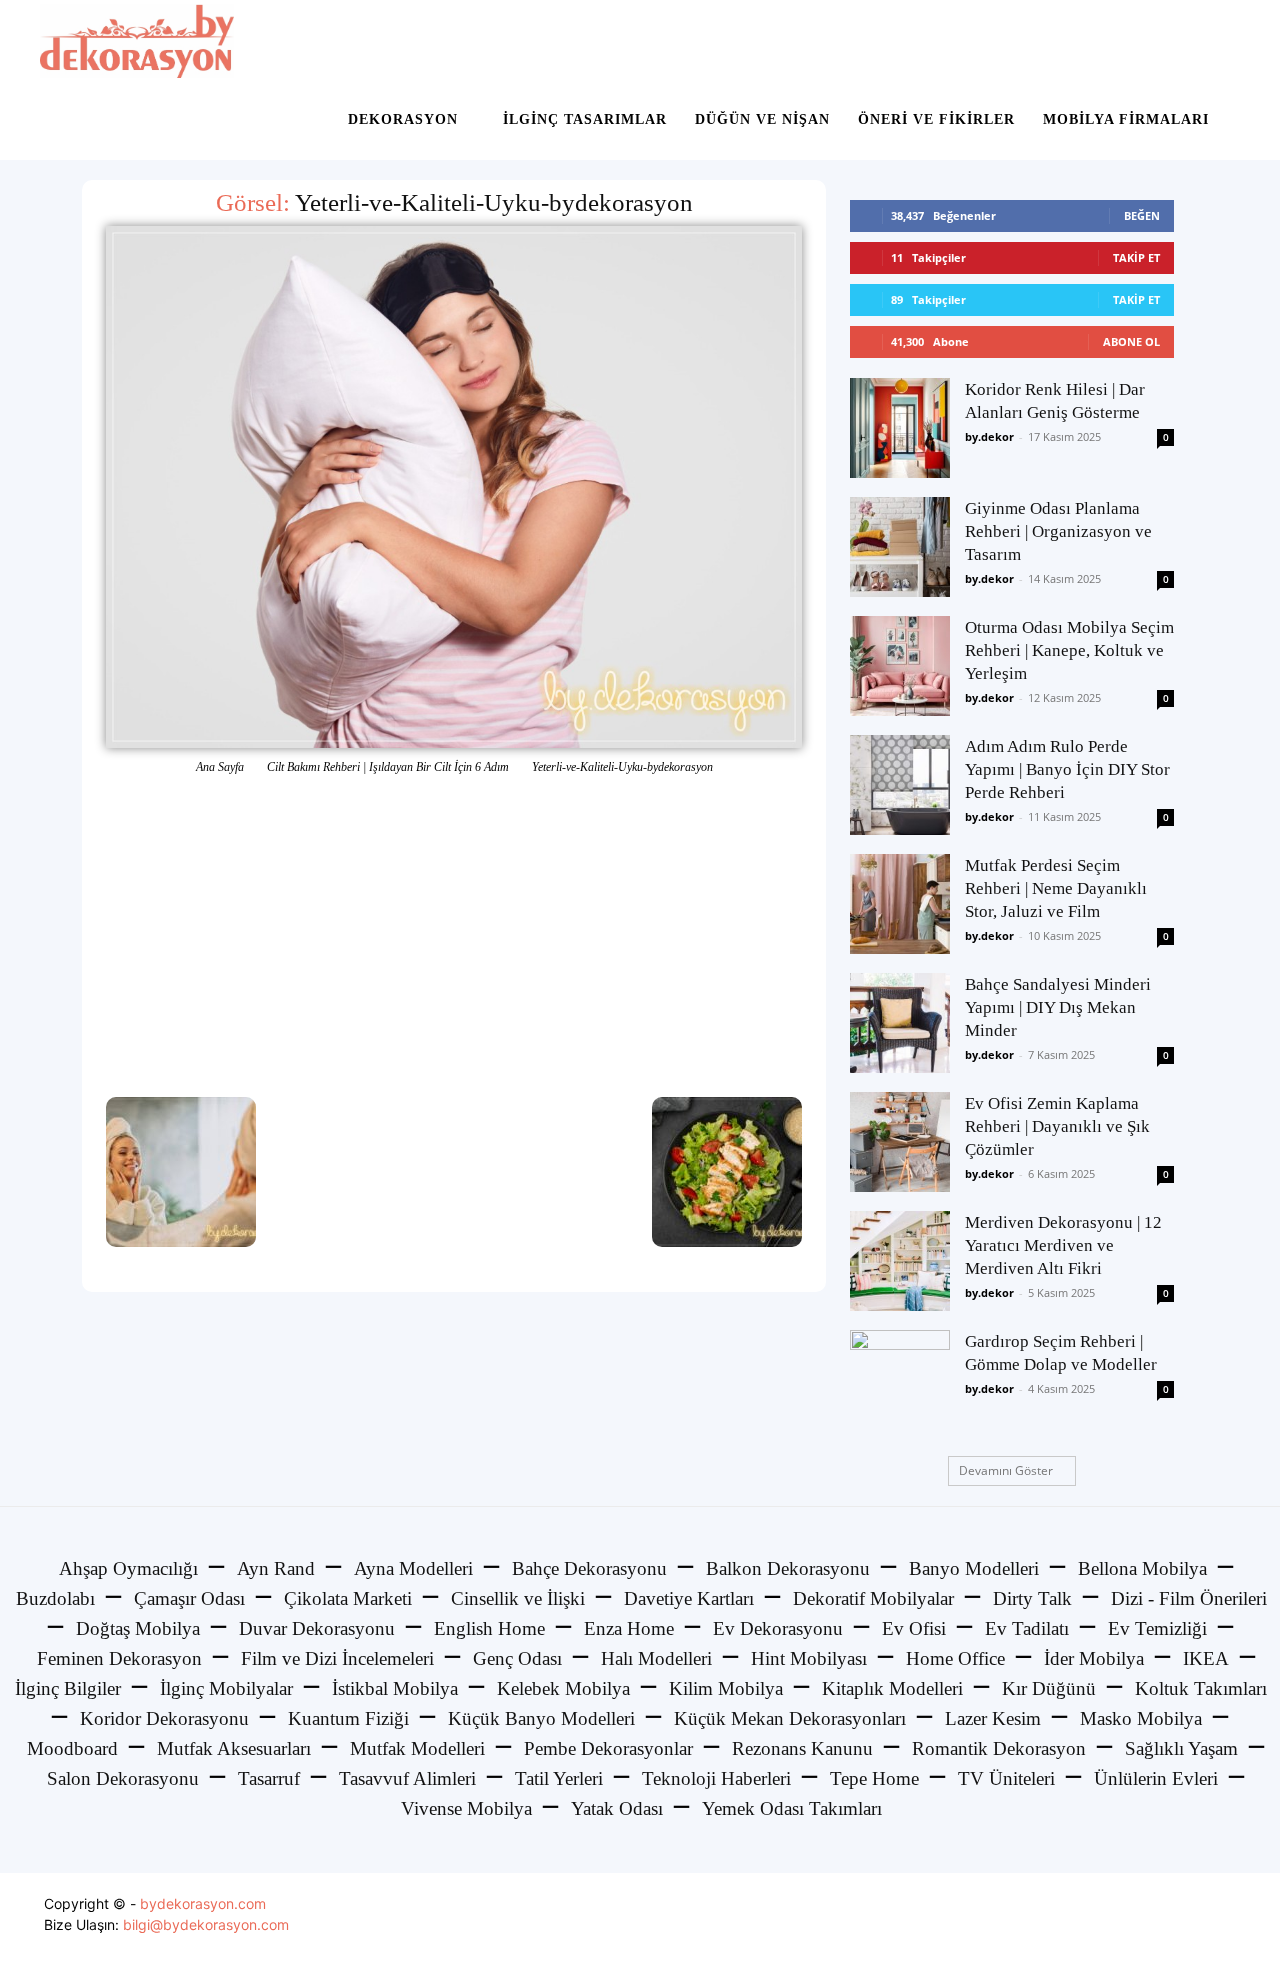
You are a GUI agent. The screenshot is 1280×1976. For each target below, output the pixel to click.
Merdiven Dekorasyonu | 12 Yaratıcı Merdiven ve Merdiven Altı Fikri (1063, 1245)
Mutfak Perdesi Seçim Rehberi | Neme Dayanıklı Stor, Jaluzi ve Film (1056, 888)
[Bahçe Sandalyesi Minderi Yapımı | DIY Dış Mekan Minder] (900, 1023)
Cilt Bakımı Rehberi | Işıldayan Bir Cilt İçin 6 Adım (388, 767)
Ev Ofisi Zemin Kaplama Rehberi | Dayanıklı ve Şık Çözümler (1057, 1126)
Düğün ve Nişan (762, 119)
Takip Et (1136, 257)
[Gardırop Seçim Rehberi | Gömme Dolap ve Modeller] (900, 1380)
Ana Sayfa (220, 767)
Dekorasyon (403, 119)
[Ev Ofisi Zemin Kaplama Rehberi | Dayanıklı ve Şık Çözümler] (900, 1142)
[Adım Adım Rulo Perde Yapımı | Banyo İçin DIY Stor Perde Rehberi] (900, 785)
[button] (1216, 41)
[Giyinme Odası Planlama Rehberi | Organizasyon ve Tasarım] (900, 547)
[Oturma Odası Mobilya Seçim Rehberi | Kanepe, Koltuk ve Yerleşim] (900, 666)
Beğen (1142, 215)
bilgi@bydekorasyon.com (206, 1924)
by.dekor (989, 436)
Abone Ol (1131, 341)
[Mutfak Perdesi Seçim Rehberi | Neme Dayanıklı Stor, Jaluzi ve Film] (900, 904)
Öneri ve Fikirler (936, 119)
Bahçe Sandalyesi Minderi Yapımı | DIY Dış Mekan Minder (1058, 1007)
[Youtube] (1218, 1924)
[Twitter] (1173, 1924)
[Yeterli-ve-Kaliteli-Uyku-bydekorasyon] (454, 487)
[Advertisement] (454, 937)
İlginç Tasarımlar (585, 119)
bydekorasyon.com (203, 1903)
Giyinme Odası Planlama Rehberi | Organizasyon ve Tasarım (1058, 531)
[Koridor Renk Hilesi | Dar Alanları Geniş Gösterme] (900, 428)
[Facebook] (1128, 1924)
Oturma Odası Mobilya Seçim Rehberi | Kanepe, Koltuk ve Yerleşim (1069, 650)
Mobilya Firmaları (1126, 119)
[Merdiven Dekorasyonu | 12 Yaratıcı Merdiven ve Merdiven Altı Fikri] (900, 1261)
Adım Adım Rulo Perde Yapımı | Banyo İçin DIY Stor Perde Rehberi (1067, 769)
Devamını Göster (1006, 1470)
